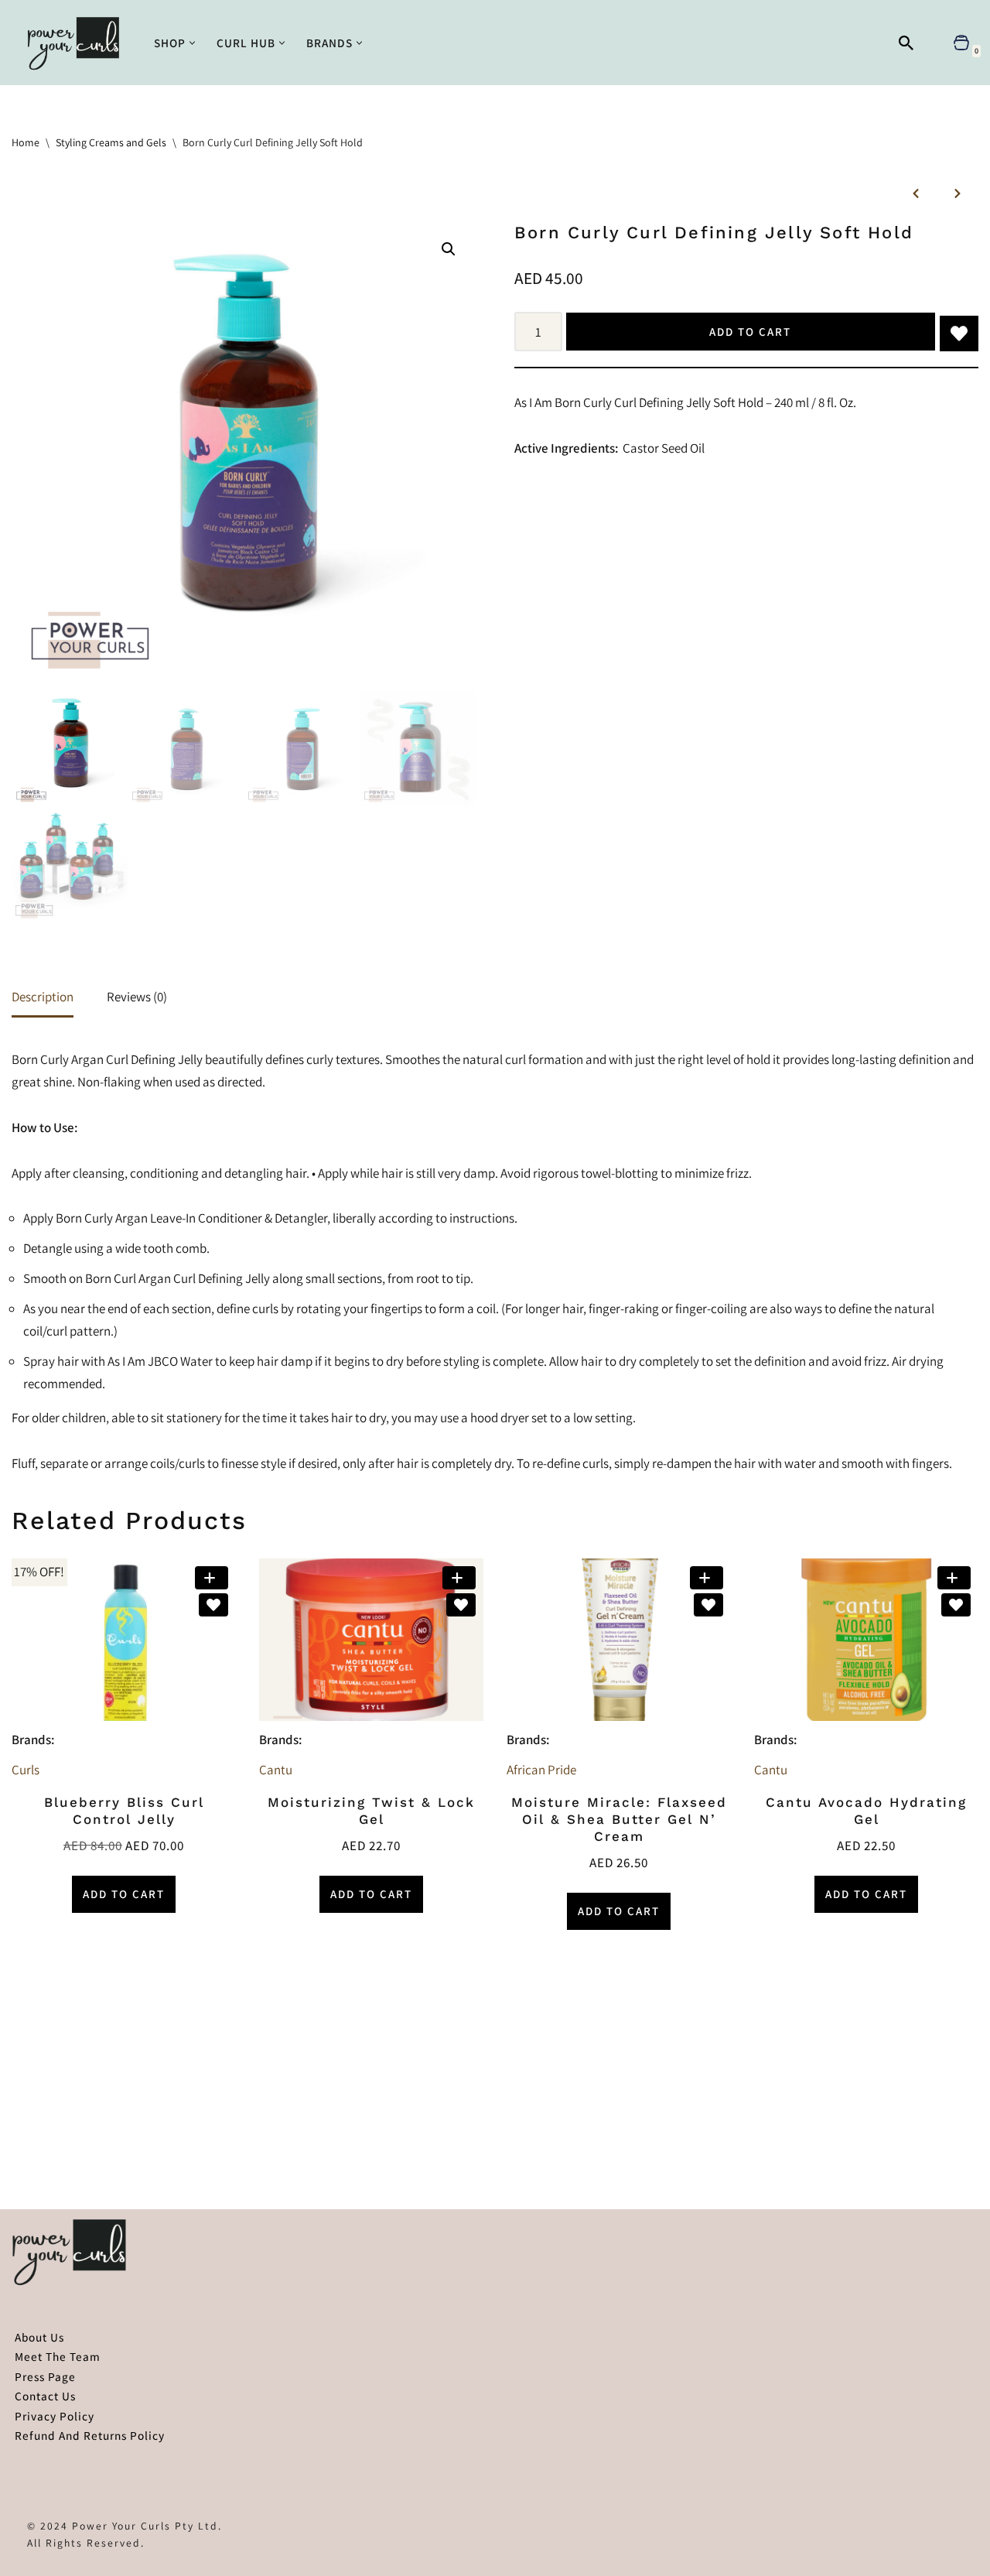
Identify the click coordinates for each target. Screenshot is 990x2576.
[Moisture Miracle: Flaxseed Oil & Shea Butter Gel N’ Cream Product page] (619, 1640)
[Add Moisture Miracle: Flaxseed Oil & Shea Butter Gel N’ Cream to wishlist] (708, 1605)
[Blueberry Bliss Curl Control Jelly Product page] (124, 1640)
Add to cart (750, 332)
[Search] (906, 43)
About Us (39, 2337)
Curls (26, 1770)
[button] (192, 43)
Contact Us (45, 2396)
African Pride (541, 1770)
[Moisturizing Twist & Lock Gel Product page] (372, 1640)
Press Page (45, 2376)
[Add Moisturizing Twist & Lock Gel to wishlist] (461, 1605)
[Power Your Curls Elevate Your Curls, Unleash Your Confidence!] (77, 43)
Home (26, 142)
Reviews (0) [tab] (137, 997)
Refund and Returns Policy (90, 2435)
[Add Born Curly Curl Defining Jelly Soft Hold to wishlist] (959, 334)
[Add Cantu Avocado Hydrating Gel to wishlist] (956, 1605)
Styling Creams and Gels (111, 142)
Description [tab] (43, 997)
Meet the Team (58, 2356)
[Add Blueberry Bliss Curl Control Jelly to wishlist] (213, 1605)
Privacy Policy (55, 2416)
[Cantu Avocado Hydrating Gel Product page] (867, 1640)
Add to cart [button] (124, 1894)
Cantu (276, 1770)
